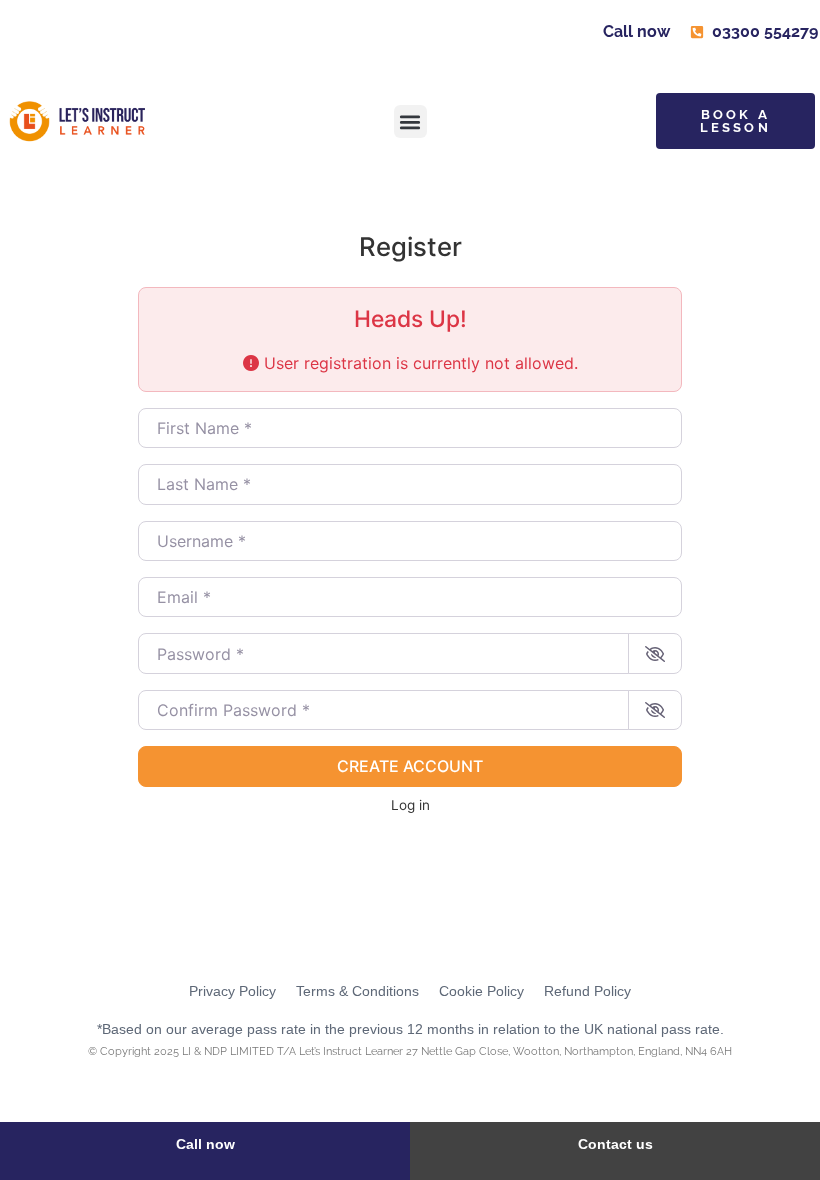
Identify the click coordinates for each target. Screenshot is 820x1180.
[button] (410, 121)
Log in (410, 805)
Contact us (615, 1144)
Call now (205, 1144)
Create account (410, 766)
